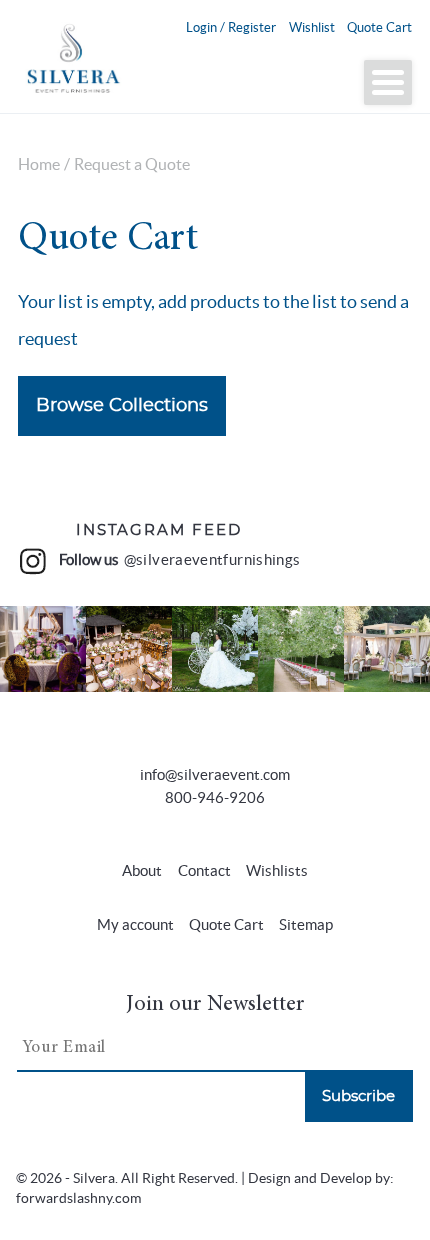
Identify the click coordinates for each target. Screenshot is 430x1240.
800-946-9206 (215, 797)
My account (135, 924)
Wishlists (277, 870)
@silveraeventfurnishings (212, 560)
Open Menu (388, 82)
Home (39, 164)
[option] (43, 649)
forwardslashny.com (78, 1198)
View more (43, 648)
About (142, 870)
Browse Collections (122, 406)
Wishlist (312, 27)
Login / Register (231, 27)
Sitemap (306, 924)
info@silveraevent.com (215, 774)
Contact (204, 870)
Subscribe (358, 1096)
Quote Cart (379, 27)
